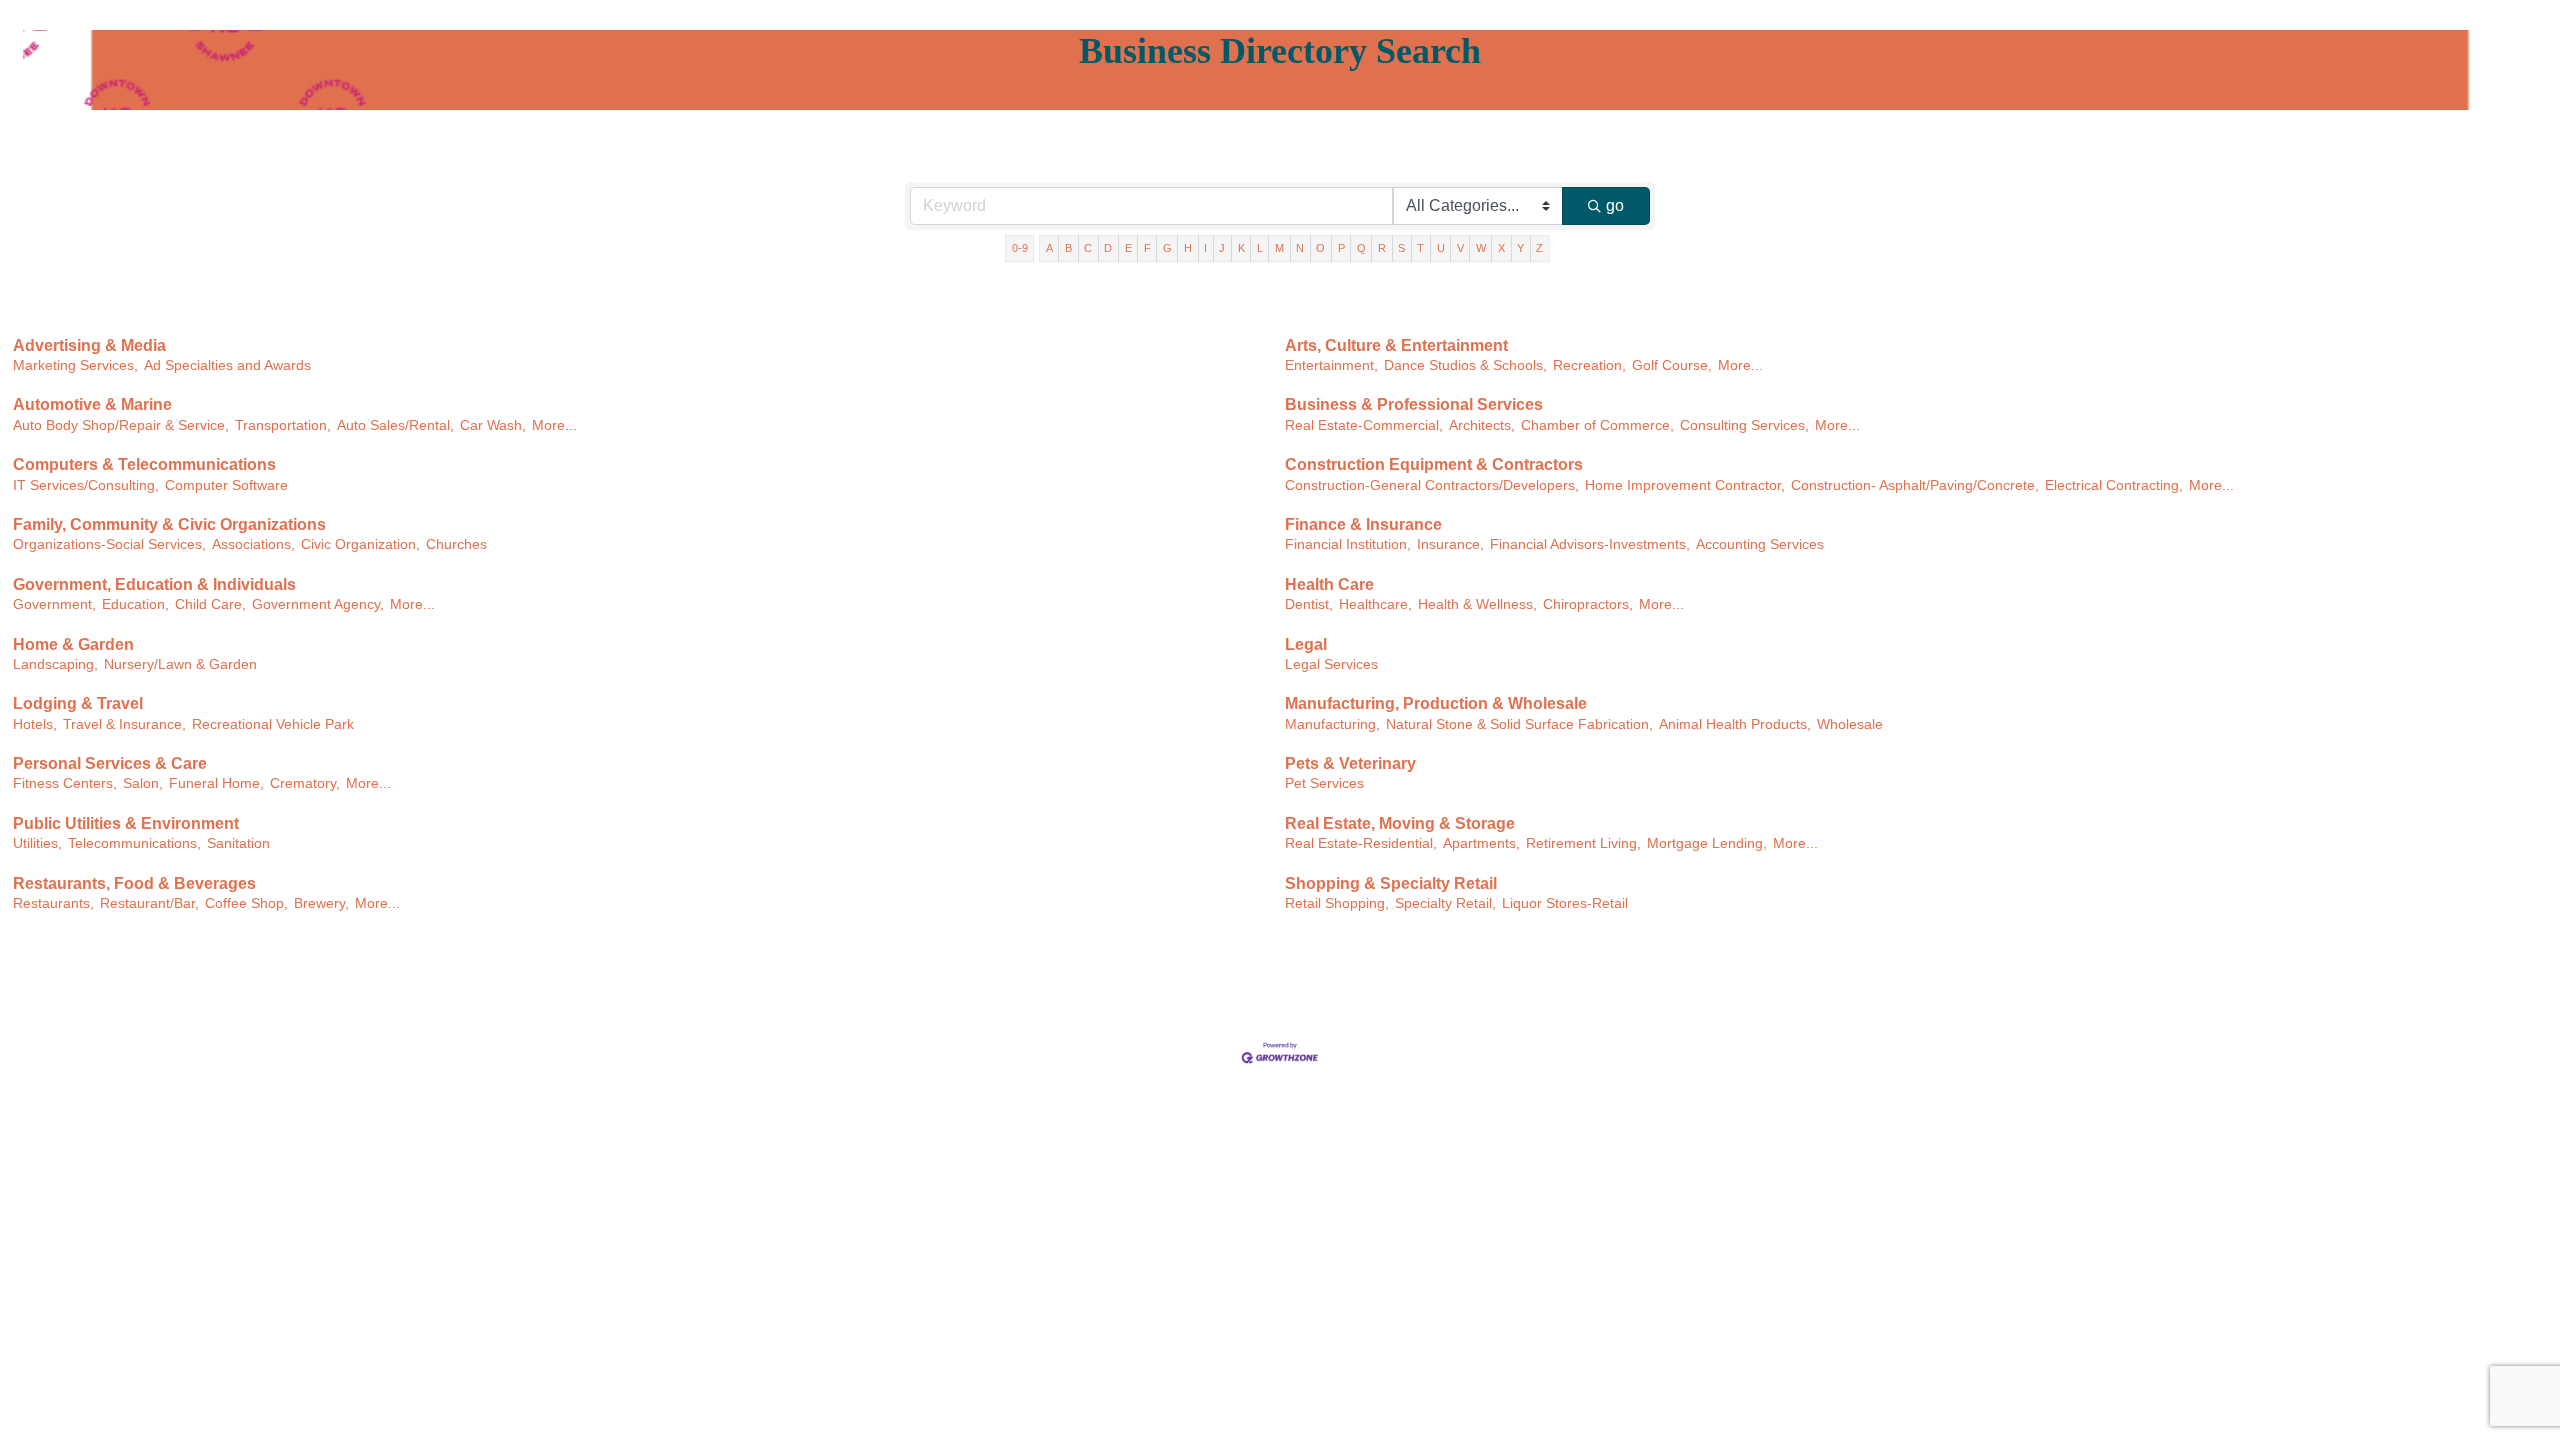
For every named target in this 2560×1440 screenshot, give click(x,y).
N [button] (1300, 248)
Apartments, (1481, 843)
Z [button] (1539, 248)
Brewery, (321, 903)
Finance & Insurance (1363, 524)
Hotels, (35, 724)
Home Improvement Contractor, (1685, 485)
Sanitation (238, 843)
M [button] (1279, 248)
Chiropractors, (1588, 604)
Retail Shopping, (1337, 903)
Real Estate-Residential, (1361, 843)
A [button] (1049, 248)
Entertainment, (1331, 365)
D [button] (1108, 248)
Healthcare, (1375, 604)
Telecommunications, (134, 843)
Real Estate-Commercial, (1364, 425)
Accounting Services (1760, 544)
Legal (1306, 644)
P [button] (1341, 248)
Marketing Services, (75, 365)
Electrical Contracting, (2114, 485)
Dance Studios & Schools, (1465, 365)
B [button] (1068, 248)
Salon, (143, 783)
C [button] (1088, 248)
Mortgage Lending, (1707, 843)
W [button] (1481, 248)
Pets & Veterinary (1350, 763)
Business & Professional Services (1414, 404)
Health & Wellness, (1477, 604)
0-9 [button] (1020, 248)
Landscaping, (55, 664)
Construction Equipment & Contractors (1434, 464)
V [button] (1460, 248)
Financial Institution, (1348, 544)
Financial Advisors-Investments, (1590, 544)
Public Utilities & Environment (126, 823)
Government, (54, 604)
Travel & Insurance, (124, 724)
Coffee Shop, (246, 903)
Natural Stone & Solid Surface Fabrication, (1519, 724)
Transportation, (283, 425)
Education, (135, 604)
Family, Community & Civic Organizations (169, 524)
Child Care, (210, 604)
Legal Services (1331, 664)
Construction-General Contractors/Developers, (1432, 485)
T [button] (1420, 248)
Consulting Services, (1744, 425)
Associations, (253, 544)
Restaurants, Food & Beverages (134, 883)
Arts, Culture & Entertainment (1396, 345)
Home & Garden (73, 644)
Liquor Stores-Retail (1565, 903)
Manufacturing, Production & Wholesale (1436, 703)
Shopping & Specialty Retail (1391, 883)
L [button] (1260, 248)
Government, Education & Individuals (154, 584)
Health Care (1329, 584)
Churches (456, 544)
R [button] (1382, 248)
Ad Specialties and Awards (227, 365)
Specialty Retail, (1445, 903)
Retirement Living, (1583, 843)
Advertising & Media (89, 345)
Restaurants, (53, 903)
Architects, (1482, 425)
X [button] (1501, 248)
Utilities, (37, 843)
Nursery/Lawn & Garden (180, 664)
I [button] (1205, 248)
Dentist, (1309, 604)
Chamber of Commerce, (1597, 425)
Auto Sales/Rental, (395, 425)
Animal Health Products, (1735, 724)
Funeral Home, (216, 783)
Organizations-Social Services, (109, 544)
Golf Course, (1672, 365)
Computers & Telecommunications (144, 464)
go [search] (1615, 205)
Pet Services (1324, 783)
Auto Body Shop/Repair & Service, (121, 425)
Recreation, (1589, 365)
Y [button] (1520, 248)
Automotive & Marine (92, 404)
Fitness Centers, (65, 783)
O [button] (1320, 248)
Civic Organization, (360, 544)
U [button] (1441, 248)
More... (1740, 365)
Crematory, (305, 783)
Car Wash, (493, 425)
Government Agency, (318, 604)
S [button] (1401, 248)
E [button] (1128, 248)
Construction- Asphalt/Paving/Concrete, (1915, 485)
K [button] (1241, 248)
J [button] (1222, 248)
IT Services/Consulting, (86, 485)
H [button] (1188, 248)
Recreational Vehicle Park (273, 724)
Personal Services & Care (110, 763)
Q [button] (1361, 248)
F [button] (1147, 248)
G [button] (1167, 248)
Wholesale (1850, 724)
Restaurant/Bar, (149, 903)
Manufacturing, (1332, 724)
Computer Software (226, 485)
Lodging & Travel (78, 703)
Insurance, (1450, 544)
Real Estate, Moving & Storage (1400, 823)
